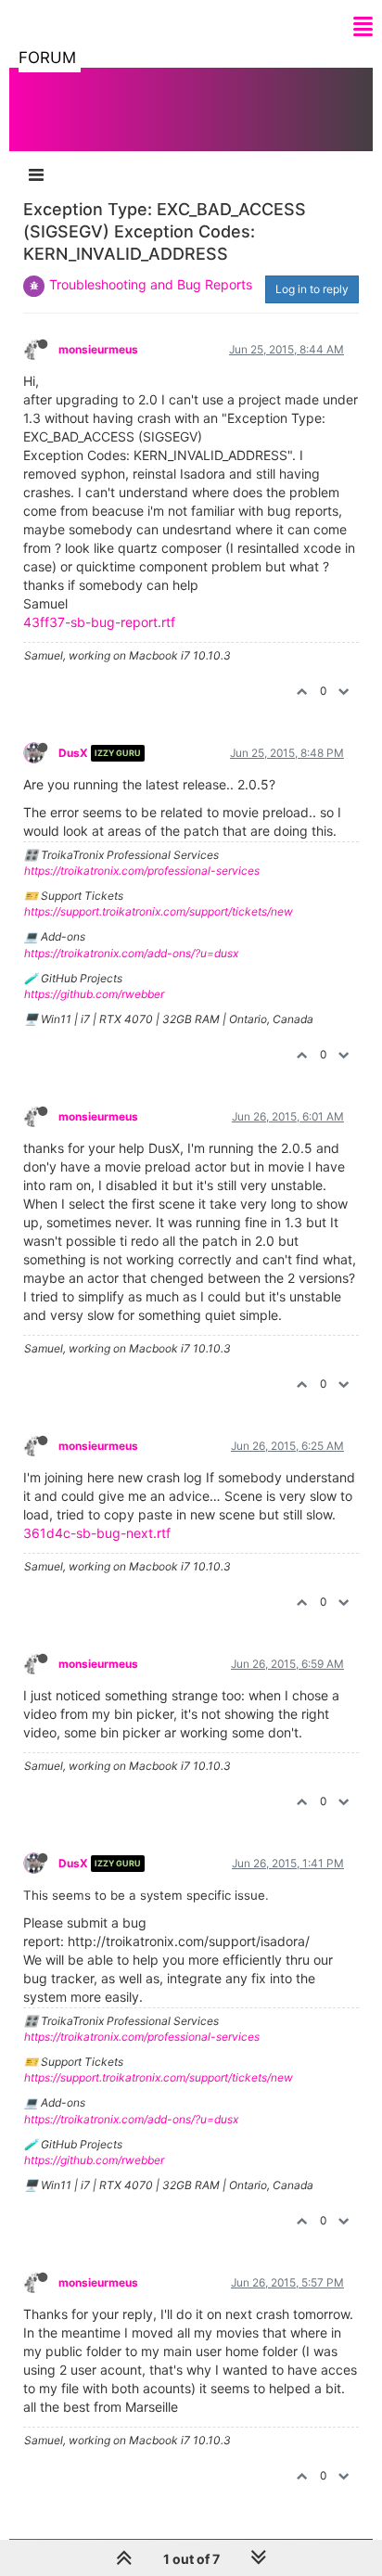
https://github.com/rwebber (94, 994)
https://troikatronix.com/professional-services (142, 871)
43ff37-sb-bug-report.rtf (99, 622)
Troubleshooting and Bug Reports (151, 284)
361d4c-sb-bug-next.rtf (97, 1533)
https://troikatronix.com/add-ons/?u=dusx (131, 953)
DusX (73, 753)
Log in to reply (312, 289)
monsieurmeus (98, 349)
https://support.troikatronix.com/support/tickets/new (159, 911)
